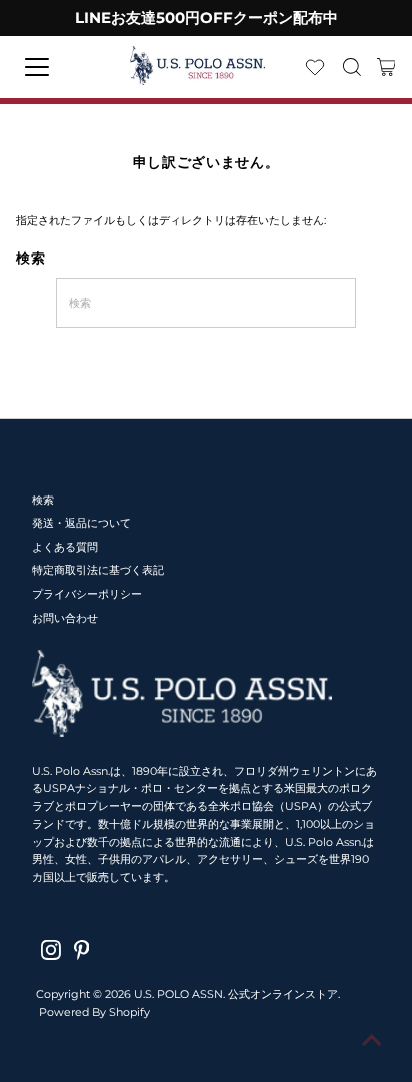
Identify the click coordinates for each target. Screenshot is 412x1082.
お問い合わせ (65, 618)
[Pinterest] (82, 950)
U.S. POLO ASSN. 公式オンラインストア (236, 994)
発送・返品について (81, 523)
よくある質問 (65, 547)
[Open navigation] (55, 67)
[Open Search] (352, 67)
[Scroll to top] (372, 1042)
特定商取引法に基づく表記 (98, 570)
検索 (43, 500)
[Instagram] (51, 950)
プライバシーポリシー (87, 594)
